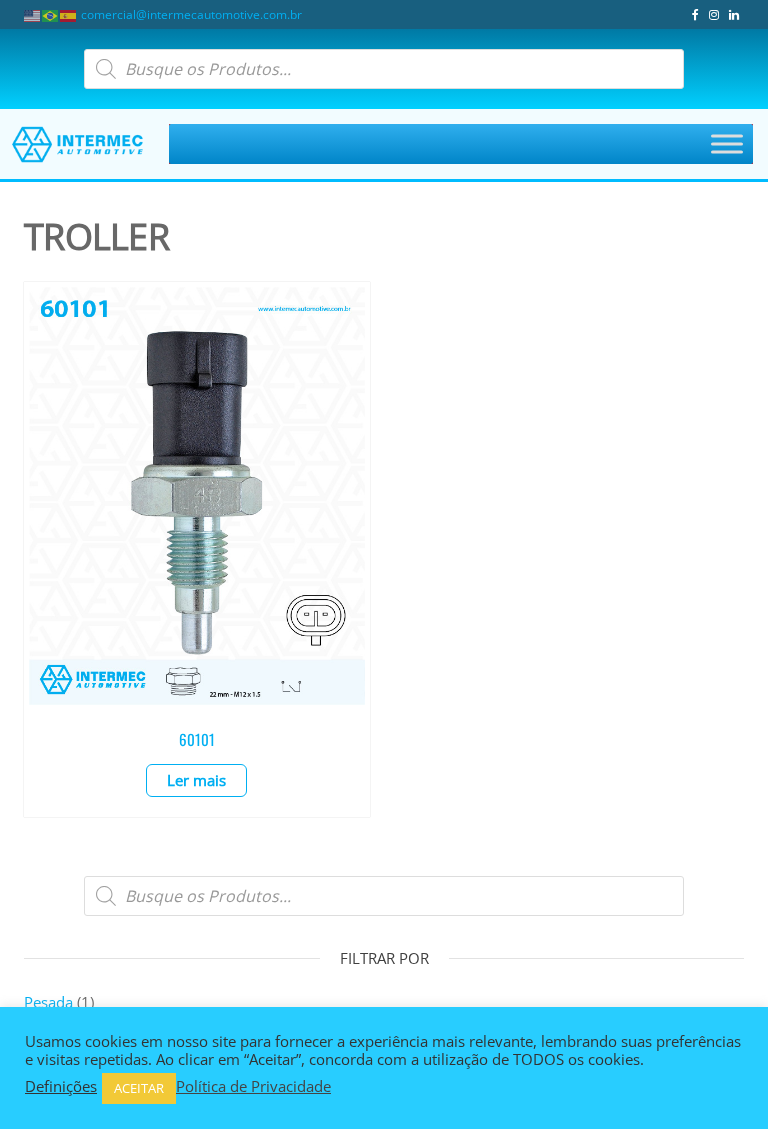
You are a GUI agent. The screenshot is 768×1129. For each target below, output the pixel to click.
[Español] (69, 14)
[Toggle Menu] (727, 144)
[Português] (51, 14)
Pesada (48, 1002)
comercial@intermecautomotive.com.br (191, 14)
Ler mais (196, 780)
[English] (33, 14)
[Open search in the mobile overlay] (384, 69)
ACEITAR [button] (139, 1088)
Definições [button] (61, 1086)
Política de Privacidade (253, 1086)
